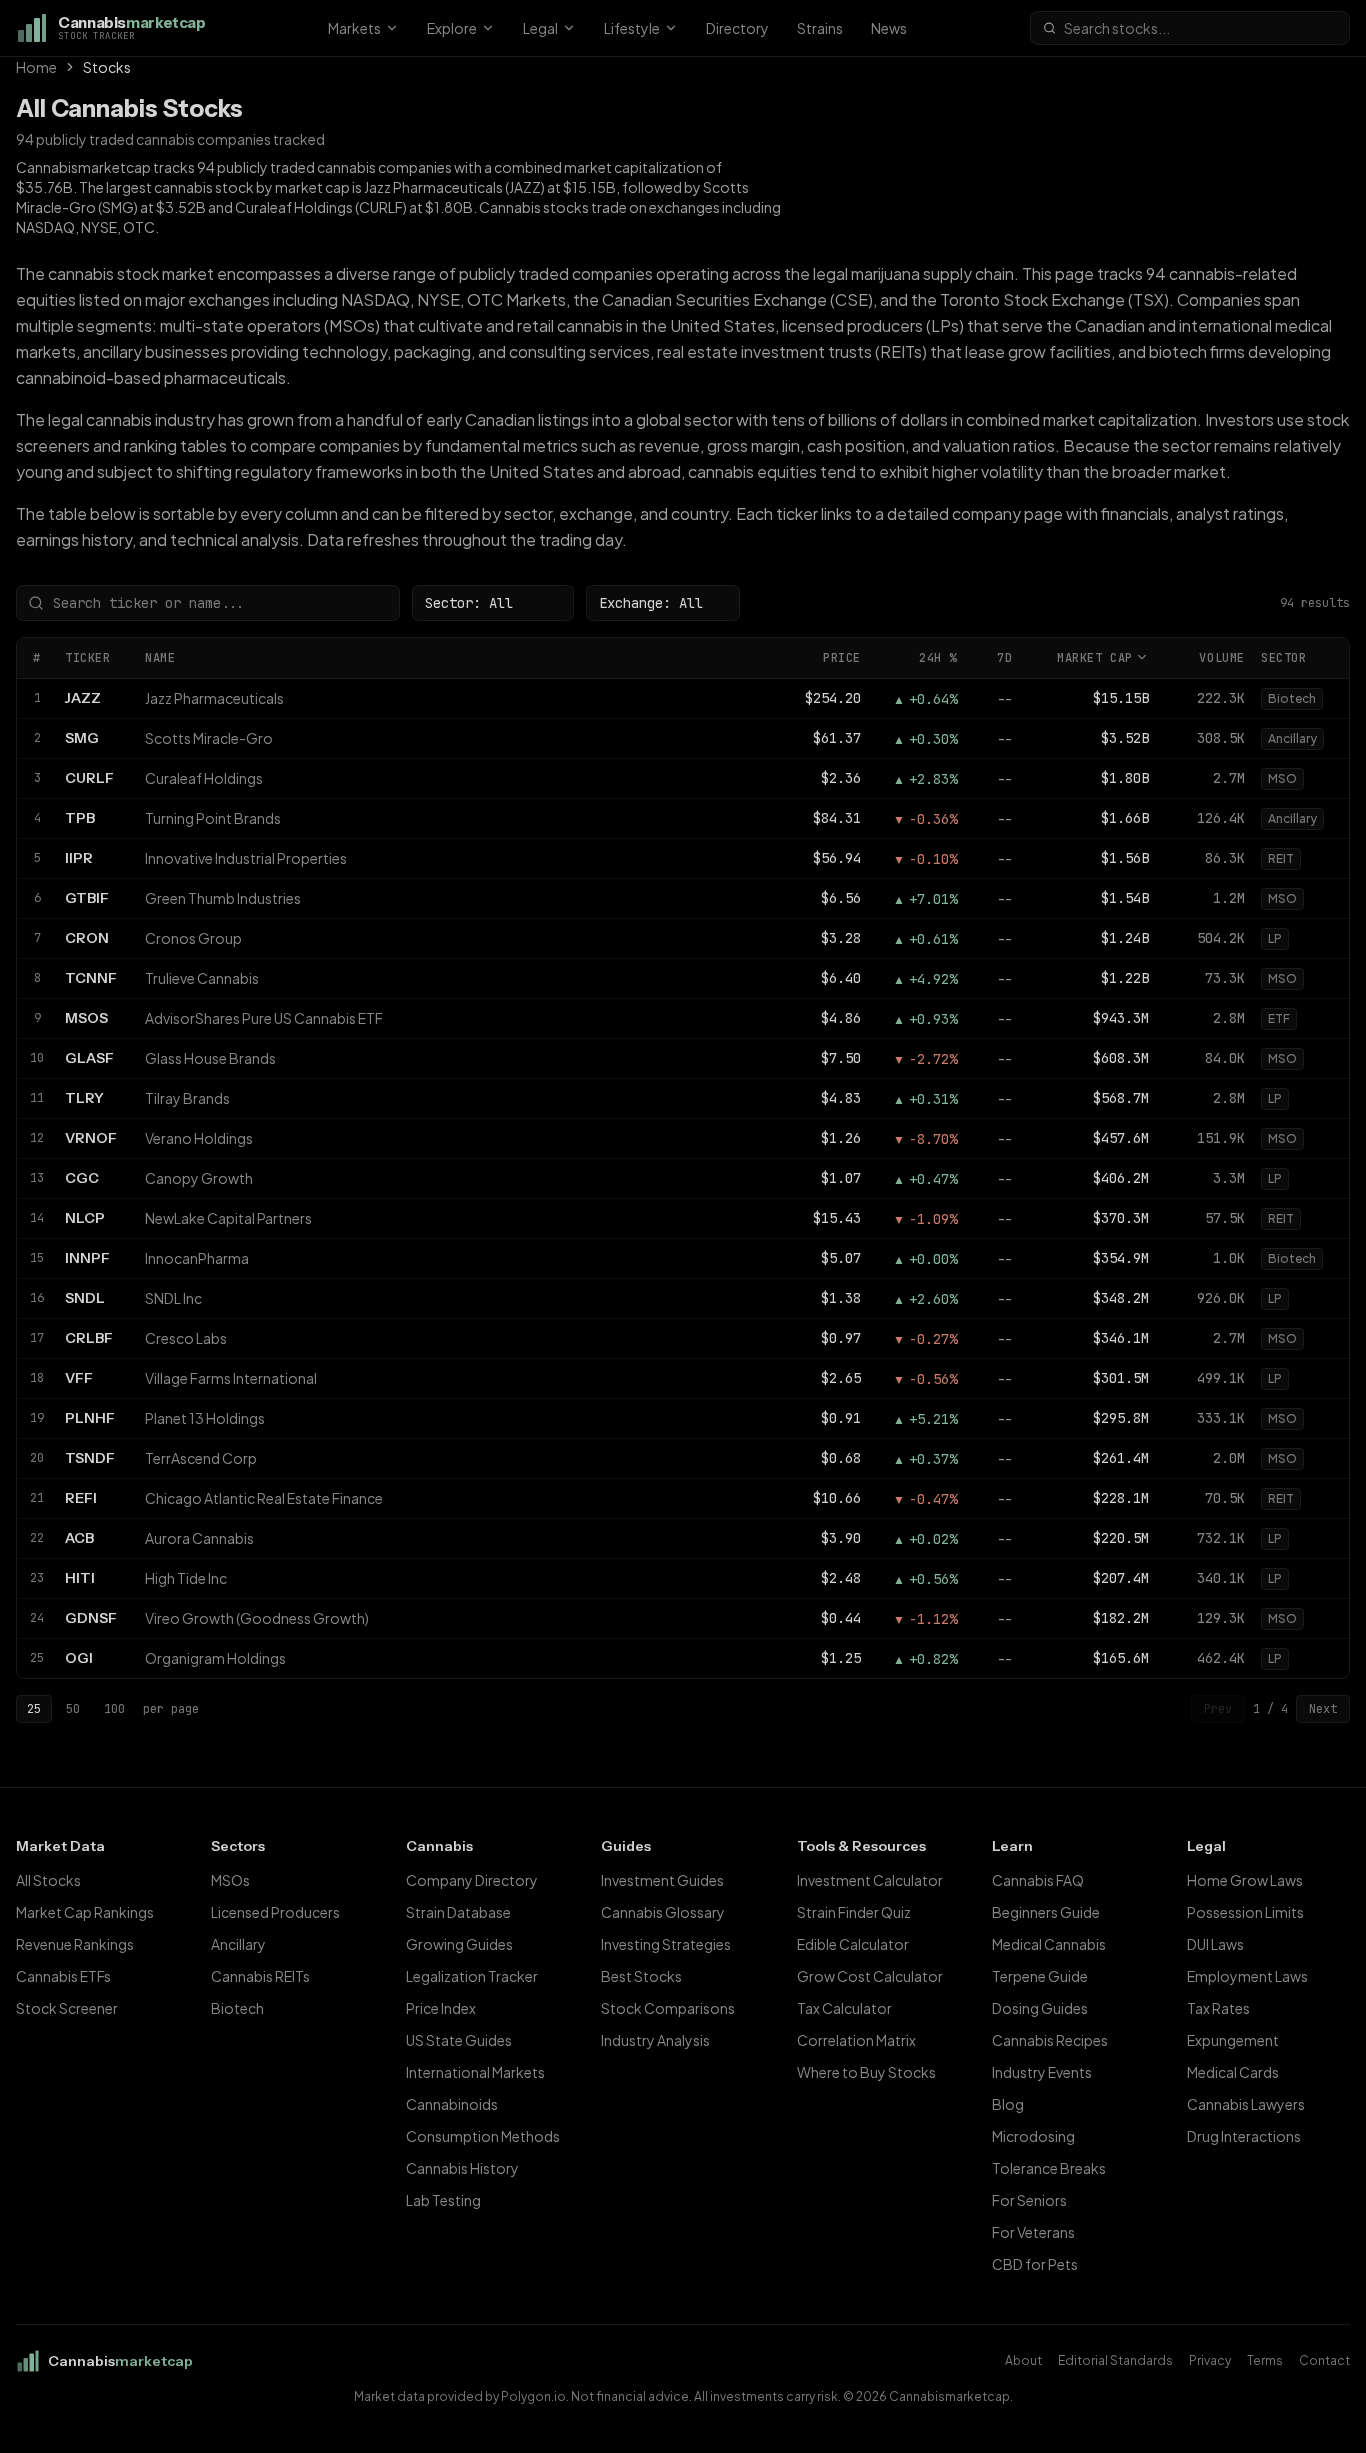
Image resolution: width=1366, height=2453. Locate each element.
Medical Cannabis (1049, 1944)
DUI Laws (1215, 1944)
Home (36, 67)
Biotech (237, 2008)
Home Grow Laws (1245, 1880)
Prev (1218, 1709)
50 (73, 1709)
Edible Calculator (853, 1944)
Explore (452, 28)
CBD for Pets (1035, 2264)
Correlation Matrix (856, 2040)
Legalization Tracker (472, 1976)
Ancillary (238, 1944)
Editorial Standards (1115, 2360)
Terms (1265, 2360)
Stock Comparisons (668, 2008)
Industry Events (1042, 2072)
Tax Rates (1218, 2008)
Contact (1324, 2360)
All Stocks (48, 1880)
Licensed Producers (275, 1912)
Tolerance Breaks (1049, 2168)
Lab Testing (443, 2200)
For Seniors (1029, 2200)
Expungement (1233, 2040)
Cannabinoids (452, 2104)
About (1023, 2360)
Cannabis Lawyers (1246, 2104)
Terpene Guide (1040, 1976)
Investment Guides (662, 1880)
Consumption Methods (483, 2136)
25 (34, 1709)
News (889, 28)
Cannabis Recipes (1050, 2040)
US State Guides (459, 2040)
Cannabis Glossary (663, 1912)
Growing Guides (459, 1944)
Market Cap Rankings (85, 1912)
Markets (354, 28)
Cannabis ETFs (63, 1976)
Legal (540, 28)
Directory (737, 28)
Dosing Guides (1040, 2008)
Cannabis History (462, 2168)
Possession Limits (1245, 1912)
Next (1323, 1709)
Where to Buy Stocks (866, 2072)
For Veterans (1033, 2232)
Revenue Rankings (75, 1944)
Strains (820, 28)
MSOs (230, 1880)
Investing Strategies (666, 1944)
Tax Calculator (844, 2008)
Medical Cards (1233, 2072)
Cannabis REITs (260, 1976)
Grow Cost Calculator (870, 1976)
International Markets (475, 2072)
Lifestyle (632, 28)
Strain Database (458, 1912)
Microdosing (1033, 2136)
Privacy (1210, 2360)
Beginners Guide (1046, 1912)
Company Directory (472, 1880)
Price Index (441, 2008)
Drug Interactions (1244, 2136)
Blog (1008, 2104)
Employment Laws (1247, 1976)
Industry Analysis (655, 2040)
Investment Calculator (870, 1880)
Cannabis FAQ (1038, 1880)
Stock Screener (67, 2008)
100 (114, 1709)
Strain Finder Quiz (854, 1912)
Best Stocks (641, 1976)
